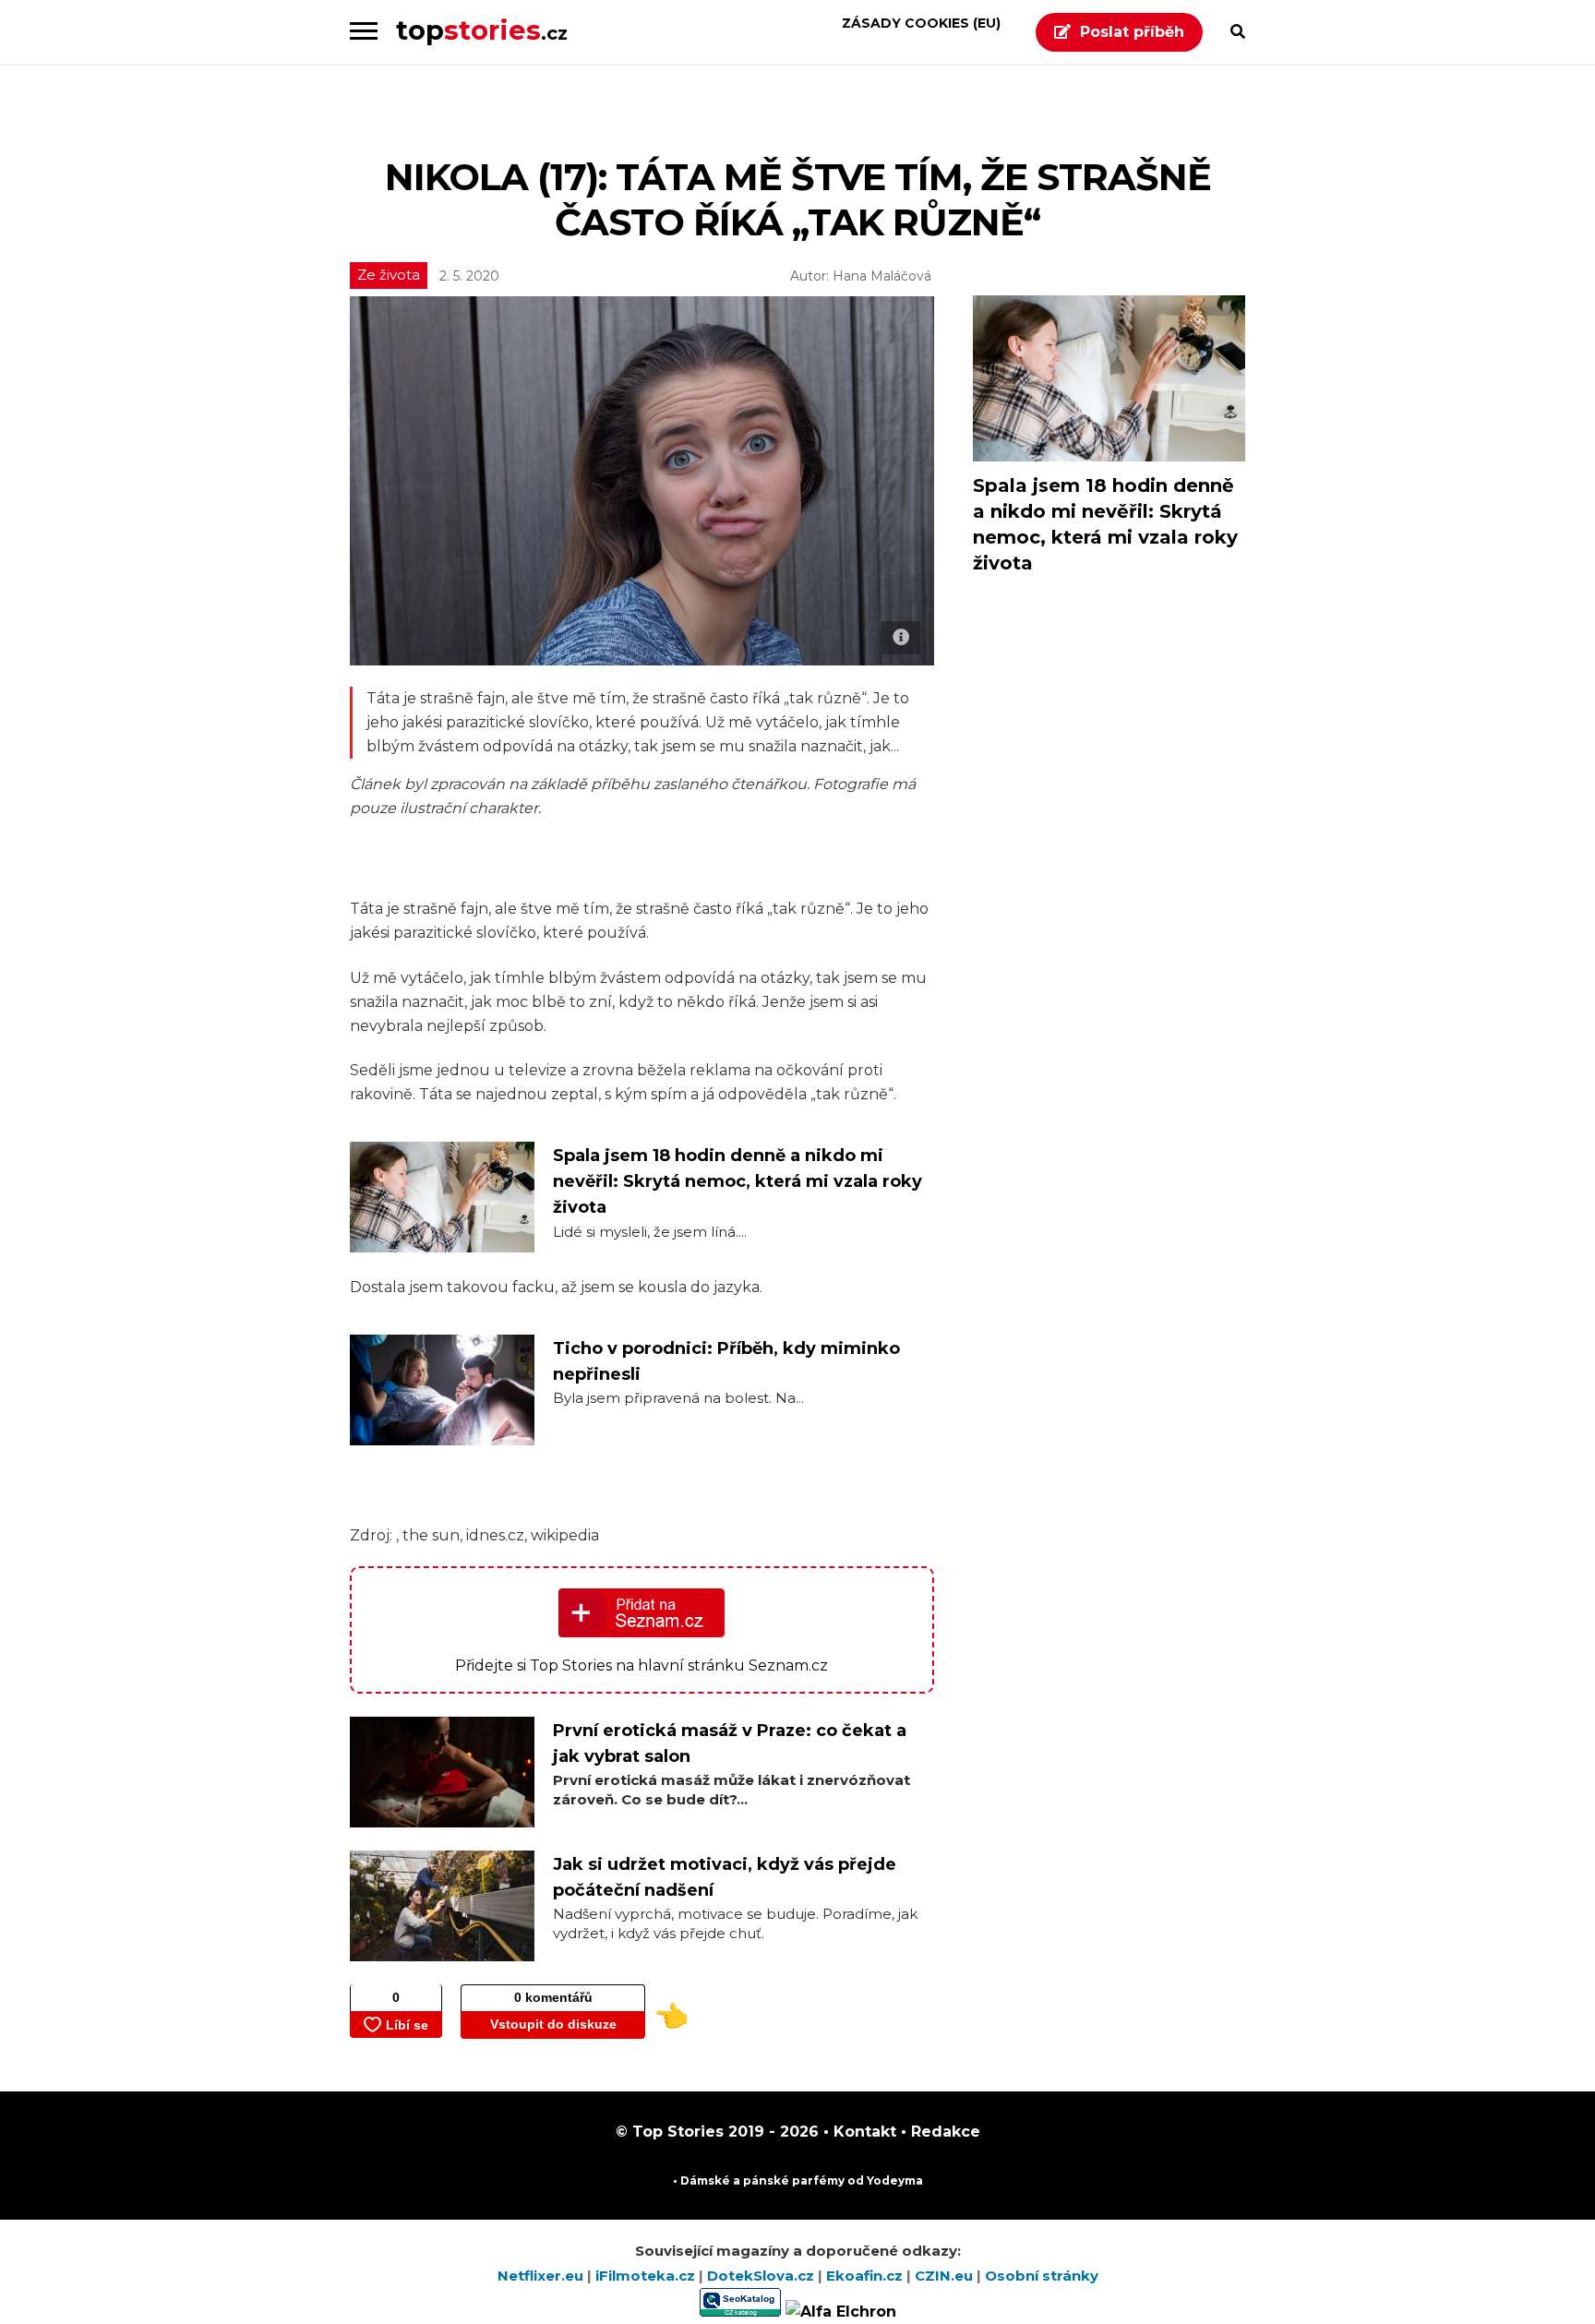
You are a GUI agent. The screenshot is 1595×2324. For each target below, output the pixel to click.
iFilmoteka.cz (647, 2276)
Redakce (943, 2132)
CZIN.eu (946, 2276)
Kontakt (863, 2132)
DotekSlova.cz (762, 2276)
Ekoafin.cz (866, 2276)
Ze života (389, 275)
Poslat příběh (1132, 32)
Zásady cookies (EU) (921, 23)
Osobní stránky (1042, 2276)
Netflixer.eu (542, 2276)
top (482, 30)
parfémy (818, 2180)
